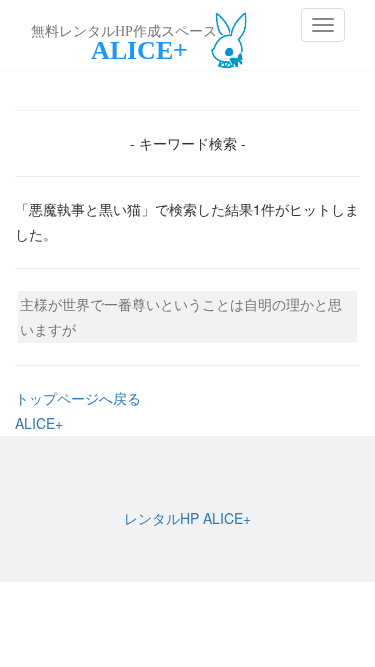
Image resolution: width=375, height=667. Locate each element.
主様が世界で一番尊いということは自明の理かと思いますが (181, 316)
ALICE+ (39, 423)
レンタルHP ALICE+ (187, 518)
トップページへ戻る (78, 398)
